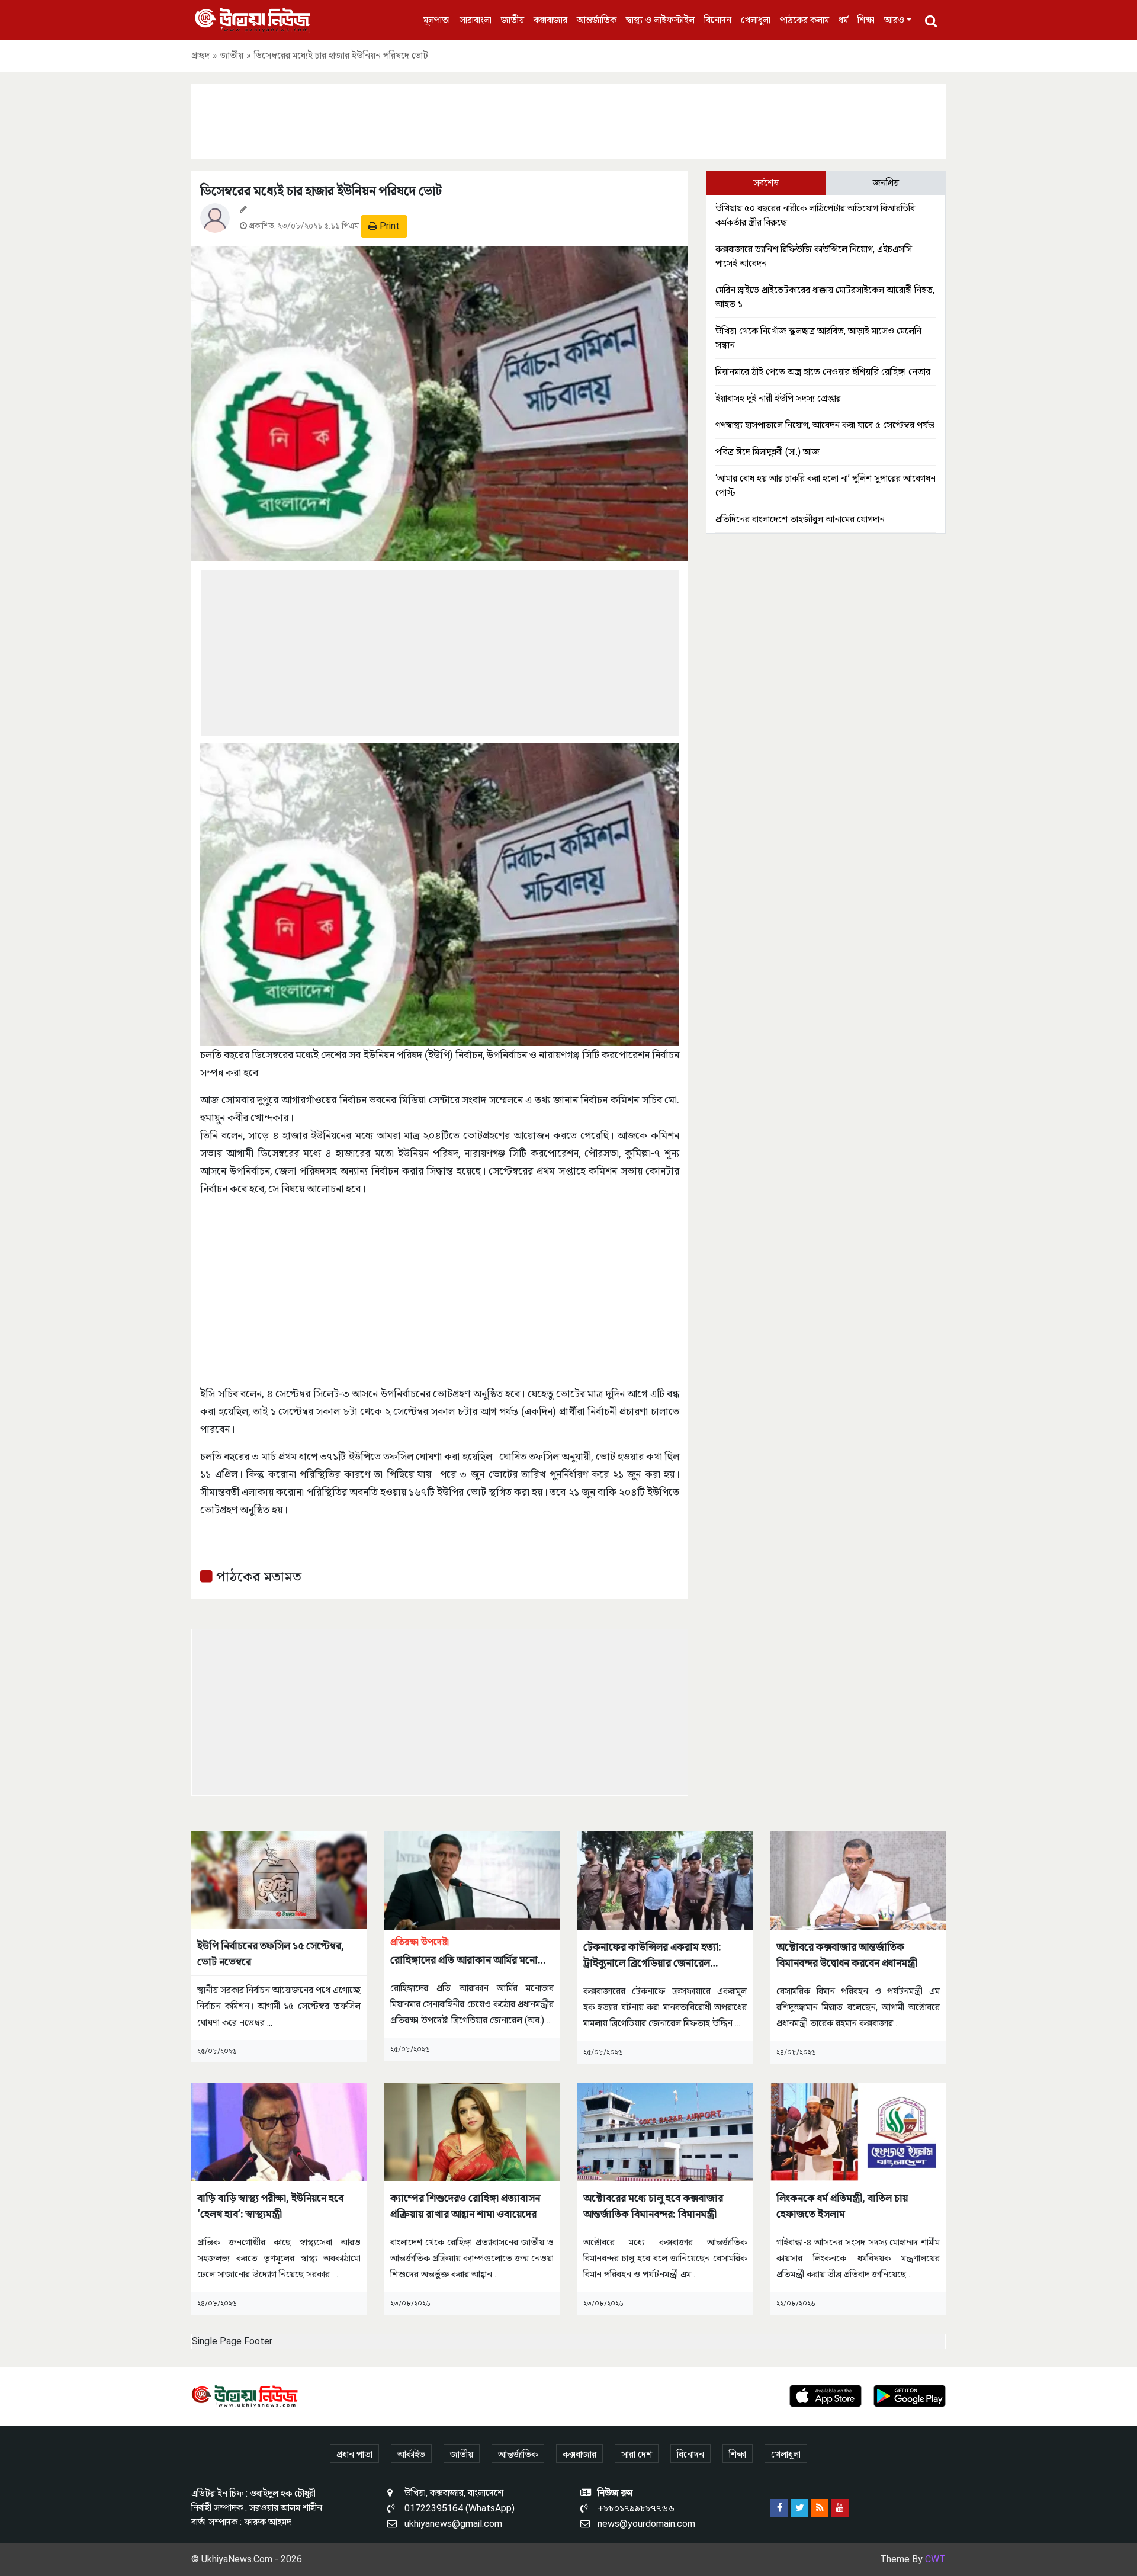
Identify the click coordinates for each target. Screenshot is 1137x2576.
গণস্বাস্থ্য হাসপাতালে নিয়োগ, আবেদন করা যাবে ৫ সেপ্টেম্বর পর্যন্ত (825, 425)
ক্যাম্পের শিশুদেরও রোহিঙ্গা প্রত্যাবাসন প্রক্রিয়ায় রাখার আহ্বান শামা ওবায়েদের (465, 2206)
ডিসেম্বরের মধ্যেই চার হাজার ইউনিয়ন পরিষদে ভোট (321, 191)
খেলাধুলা (756, 20)
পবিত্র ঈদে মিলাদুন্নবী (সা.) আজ (767, 452)
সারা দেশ (637, 2454)
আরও (894, 20)
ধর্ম (843, 20)
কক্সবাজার (550, 20)
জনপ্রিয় (886, 183)
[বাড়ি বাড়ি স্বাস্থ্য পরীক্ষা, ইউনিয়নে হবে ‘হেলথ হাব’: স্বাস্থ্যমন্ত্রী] (279, 2131)
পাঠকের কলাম (804, 20)
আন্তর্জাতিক (597, 20)
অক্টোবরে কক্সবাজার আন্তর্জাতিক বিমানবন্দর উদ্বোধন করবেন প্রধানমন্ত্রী (847, 1955)
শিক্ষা (866, 20)
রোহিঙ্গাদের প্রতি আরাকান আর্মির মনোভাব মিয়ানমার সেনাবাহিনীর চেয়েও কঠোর (472, 1952)
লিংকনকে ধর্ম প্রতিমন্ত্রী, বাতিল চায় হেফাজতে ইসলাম (842, 2206)
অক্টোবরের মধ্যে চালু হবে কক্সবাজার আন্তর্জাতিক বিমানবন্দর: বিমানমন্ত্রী (653, 2206)
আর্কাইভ (411, 2454)
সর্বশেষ (766, 183)
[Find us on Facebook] (779, 2508)
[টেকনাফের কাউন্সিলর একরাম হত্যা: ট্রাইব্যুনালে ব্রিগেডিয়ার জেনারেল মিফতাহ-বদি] (665, 1880)
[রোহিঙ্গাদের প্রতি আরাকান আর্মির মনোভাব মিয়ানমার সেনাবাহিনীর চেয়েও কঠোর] (472, 1880)
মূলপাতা (437, 20)
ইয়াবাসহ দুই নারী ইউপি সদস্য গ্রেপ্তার (778, 398)
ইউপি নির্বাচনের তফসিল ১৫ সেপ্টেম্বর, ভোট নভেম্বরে (271, 1953)
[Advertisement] (568, 119)
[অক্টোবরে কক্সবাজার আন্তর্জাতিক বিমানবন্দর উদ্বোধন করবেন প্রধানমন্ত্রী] (858, 1880)
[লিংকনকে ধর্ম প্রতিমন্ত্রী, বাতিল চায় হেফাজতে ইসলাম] (858, 2131)
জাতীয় (513, 20)
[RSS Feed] (820, 2508)
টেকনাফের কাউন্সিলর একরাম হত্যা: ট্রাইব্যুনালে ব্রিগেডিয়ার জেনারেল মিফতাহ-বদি (652, 1956)
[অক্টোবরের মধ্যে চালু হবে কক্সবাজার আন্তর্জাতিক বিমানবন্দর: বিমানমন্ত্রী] (665, 2131)
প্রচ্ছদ (200, 55)
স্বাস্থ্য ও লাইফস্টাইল (660, 20)
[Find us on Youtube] (840, 2508)
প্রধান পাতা (354, 2454)
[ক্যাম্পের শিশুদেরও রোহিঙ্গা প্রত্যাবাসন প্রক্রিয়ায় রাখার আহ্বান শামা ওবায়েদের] (472, 2131)
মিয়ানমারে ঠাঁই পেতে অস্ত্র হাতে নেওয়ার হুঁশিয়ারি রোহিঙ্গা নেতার (823, 372)
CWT (935, 2559)
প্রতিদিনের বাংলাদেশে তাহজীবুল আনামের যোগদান (800, 519)
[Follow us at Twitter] (799, 2508)
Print (388, 226)
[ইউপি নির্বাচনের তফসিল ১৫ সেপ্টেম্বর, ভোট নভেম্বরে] (279, 1879)
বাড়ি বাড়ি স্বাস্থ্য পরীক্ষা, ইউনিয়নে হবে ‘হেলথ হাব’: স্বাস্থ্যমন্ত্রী (270, 2206)
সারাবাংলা (476, 20)
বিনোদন (718, 20)
